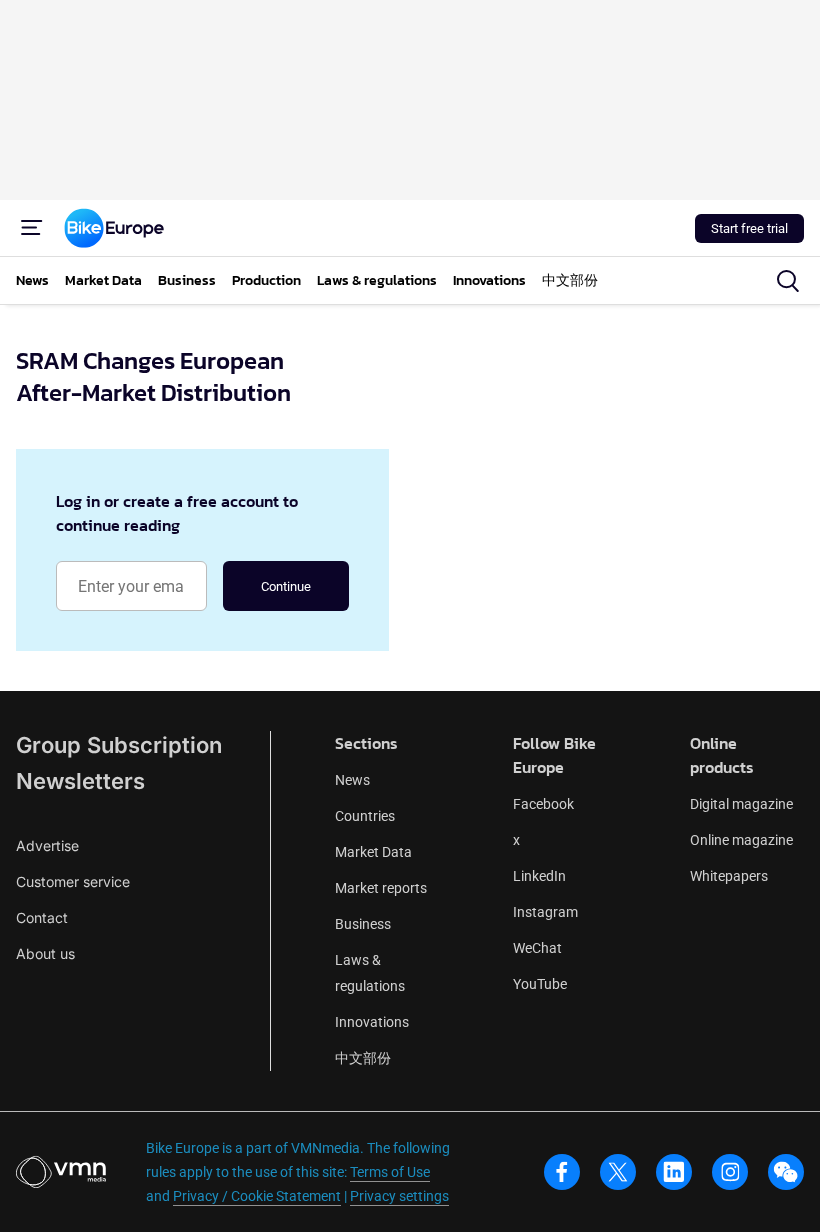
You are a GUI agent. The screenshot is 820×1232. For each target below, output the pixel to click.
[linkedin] (674, 1172)
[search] (788, 281)
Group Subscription (119, 745)
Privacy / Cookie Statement (257, 1196)
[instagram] (730, 1172)
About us (45, 953)
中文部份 (363, 1058)
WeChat (537, 948)
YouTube (540, 984)
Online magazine (741, 840)
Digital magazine (741, 804)
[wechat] (786, 1172)
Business (363, 924)
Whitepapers (729, 876)
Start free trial (749, 228)
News (352, 780)
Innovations (372, 1022)
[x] (618, 1172)
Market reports (381, 888)
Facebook (543, 804)
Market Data (373, 852)
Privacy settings (399, 1196)
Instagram (545, 912)
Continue (286, 586)
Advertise (47, 845)
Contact (42, 917)
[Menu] (32, 228)
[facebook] (562, 1172)
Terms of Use (390, 1172)
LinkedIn (539, 876)
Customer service (73, 881)
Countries (365, 816)
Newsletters (80, 781)
